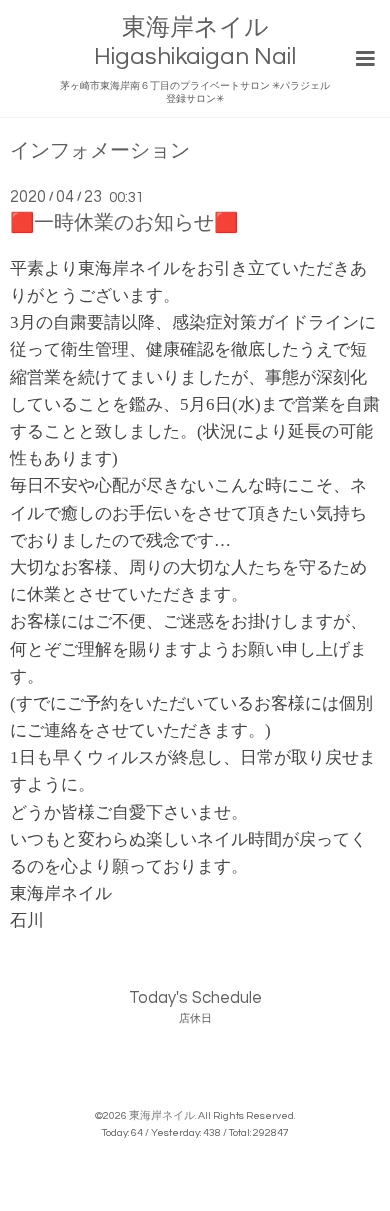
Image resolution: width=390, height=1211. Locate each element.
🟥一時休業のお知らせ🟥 (124, 223)
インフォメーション (100, 151)
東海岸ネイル (162, 1115)
